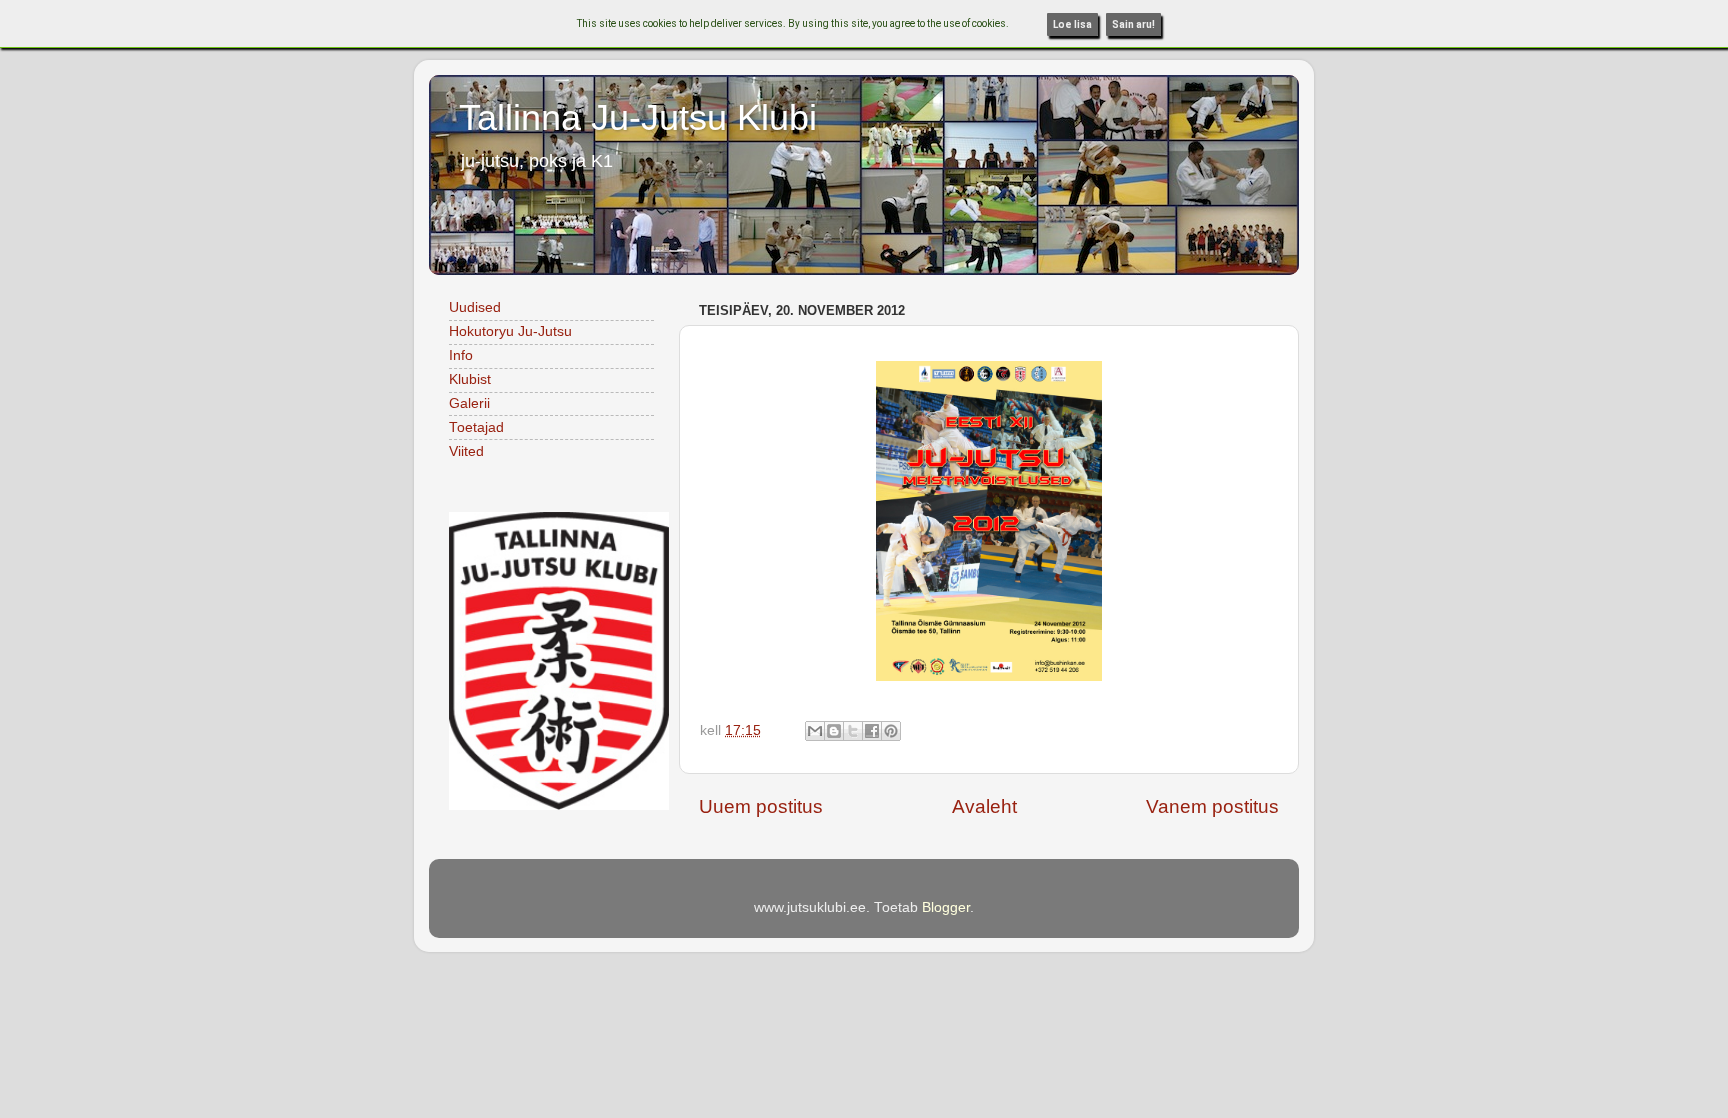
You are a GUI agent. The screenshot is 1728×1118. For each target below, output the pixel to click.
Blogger (946, 907)
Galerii (469, 403)
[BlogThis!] (834, 731)
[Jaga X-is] (853, 731)
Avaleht (984, 806)
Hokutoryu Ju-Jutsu (510, 331)
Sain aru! (1133, 24)
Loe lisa (1072, 24)
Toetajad (476, 427)
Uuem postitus (761, 806)
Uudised (475, 307)
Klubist (470, 379)
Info (461, 355)
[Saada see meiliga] (815, 731)
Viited (466, 451)
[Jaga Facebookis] (872, 731)
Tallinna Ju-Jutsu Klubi (638, 117)
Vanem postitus (1212, 806)
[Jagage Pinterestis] (891, 731)
